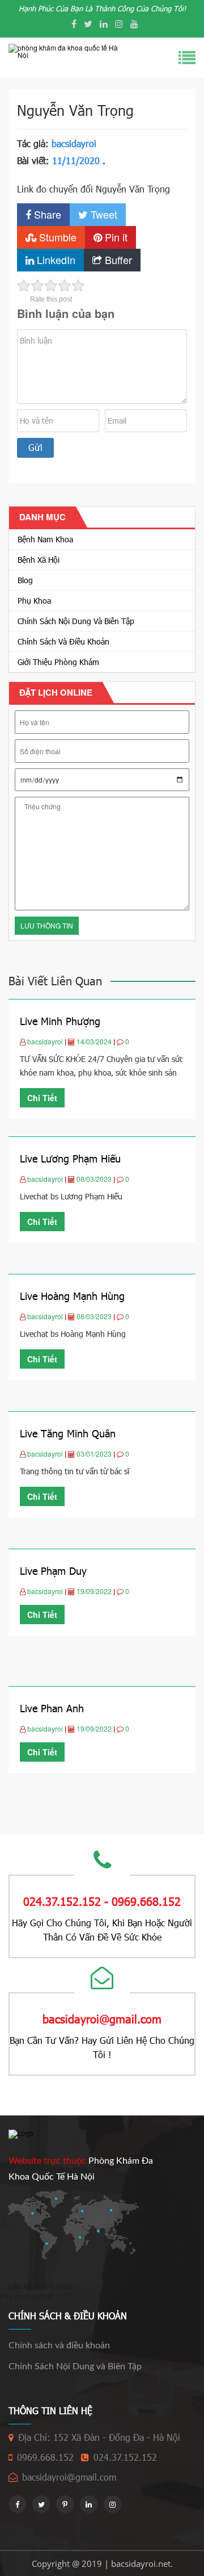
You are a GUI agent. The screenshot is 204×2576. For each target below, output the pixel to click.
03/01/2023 (95, 1454)
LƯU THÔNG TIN (47, 925)
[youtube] (134, 24)
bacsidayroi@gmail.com (69, 2477)
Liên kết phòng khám (41, 2286)
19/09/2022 (95, 1591)
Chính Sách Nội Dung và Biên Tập (76, 621)
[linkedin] (104, 24)
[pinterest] (65, 2504)
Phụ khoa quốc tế (27, 2296)
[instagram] (119, 24)
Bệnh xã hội (39, 560)
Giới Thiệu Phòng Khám (58, 662)
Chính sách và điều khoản (63, 641)
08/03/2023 (95, 1179)
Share (46, 214)
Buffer (117, 260)
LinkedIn (55, 260)
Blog (25, 580)
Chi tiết (42, 1098)
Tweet (103, 214)
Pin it (115, 237)
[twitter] (88, 24)
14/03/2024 (95, 1041)
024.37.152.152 (125, 2457)
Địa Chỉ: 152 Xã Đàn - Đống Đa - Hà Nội (99, 2437)
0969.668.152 (45, 2457)
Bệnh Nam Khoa (45, 539)
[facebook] (74, 24)
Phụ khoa (34, 601)
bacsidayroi (74, 143)
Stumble (56, 237)
